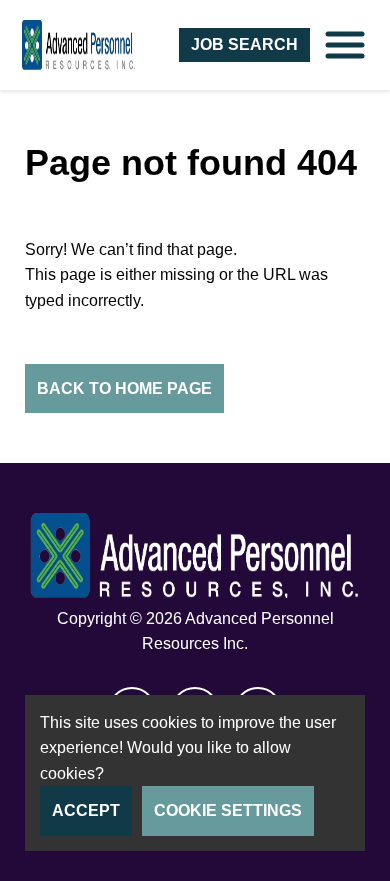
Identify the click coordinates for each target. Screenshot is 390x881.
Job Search (244, 44)
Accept (86, 810)
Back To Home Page (124, 388)
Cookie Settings (228, 810)
